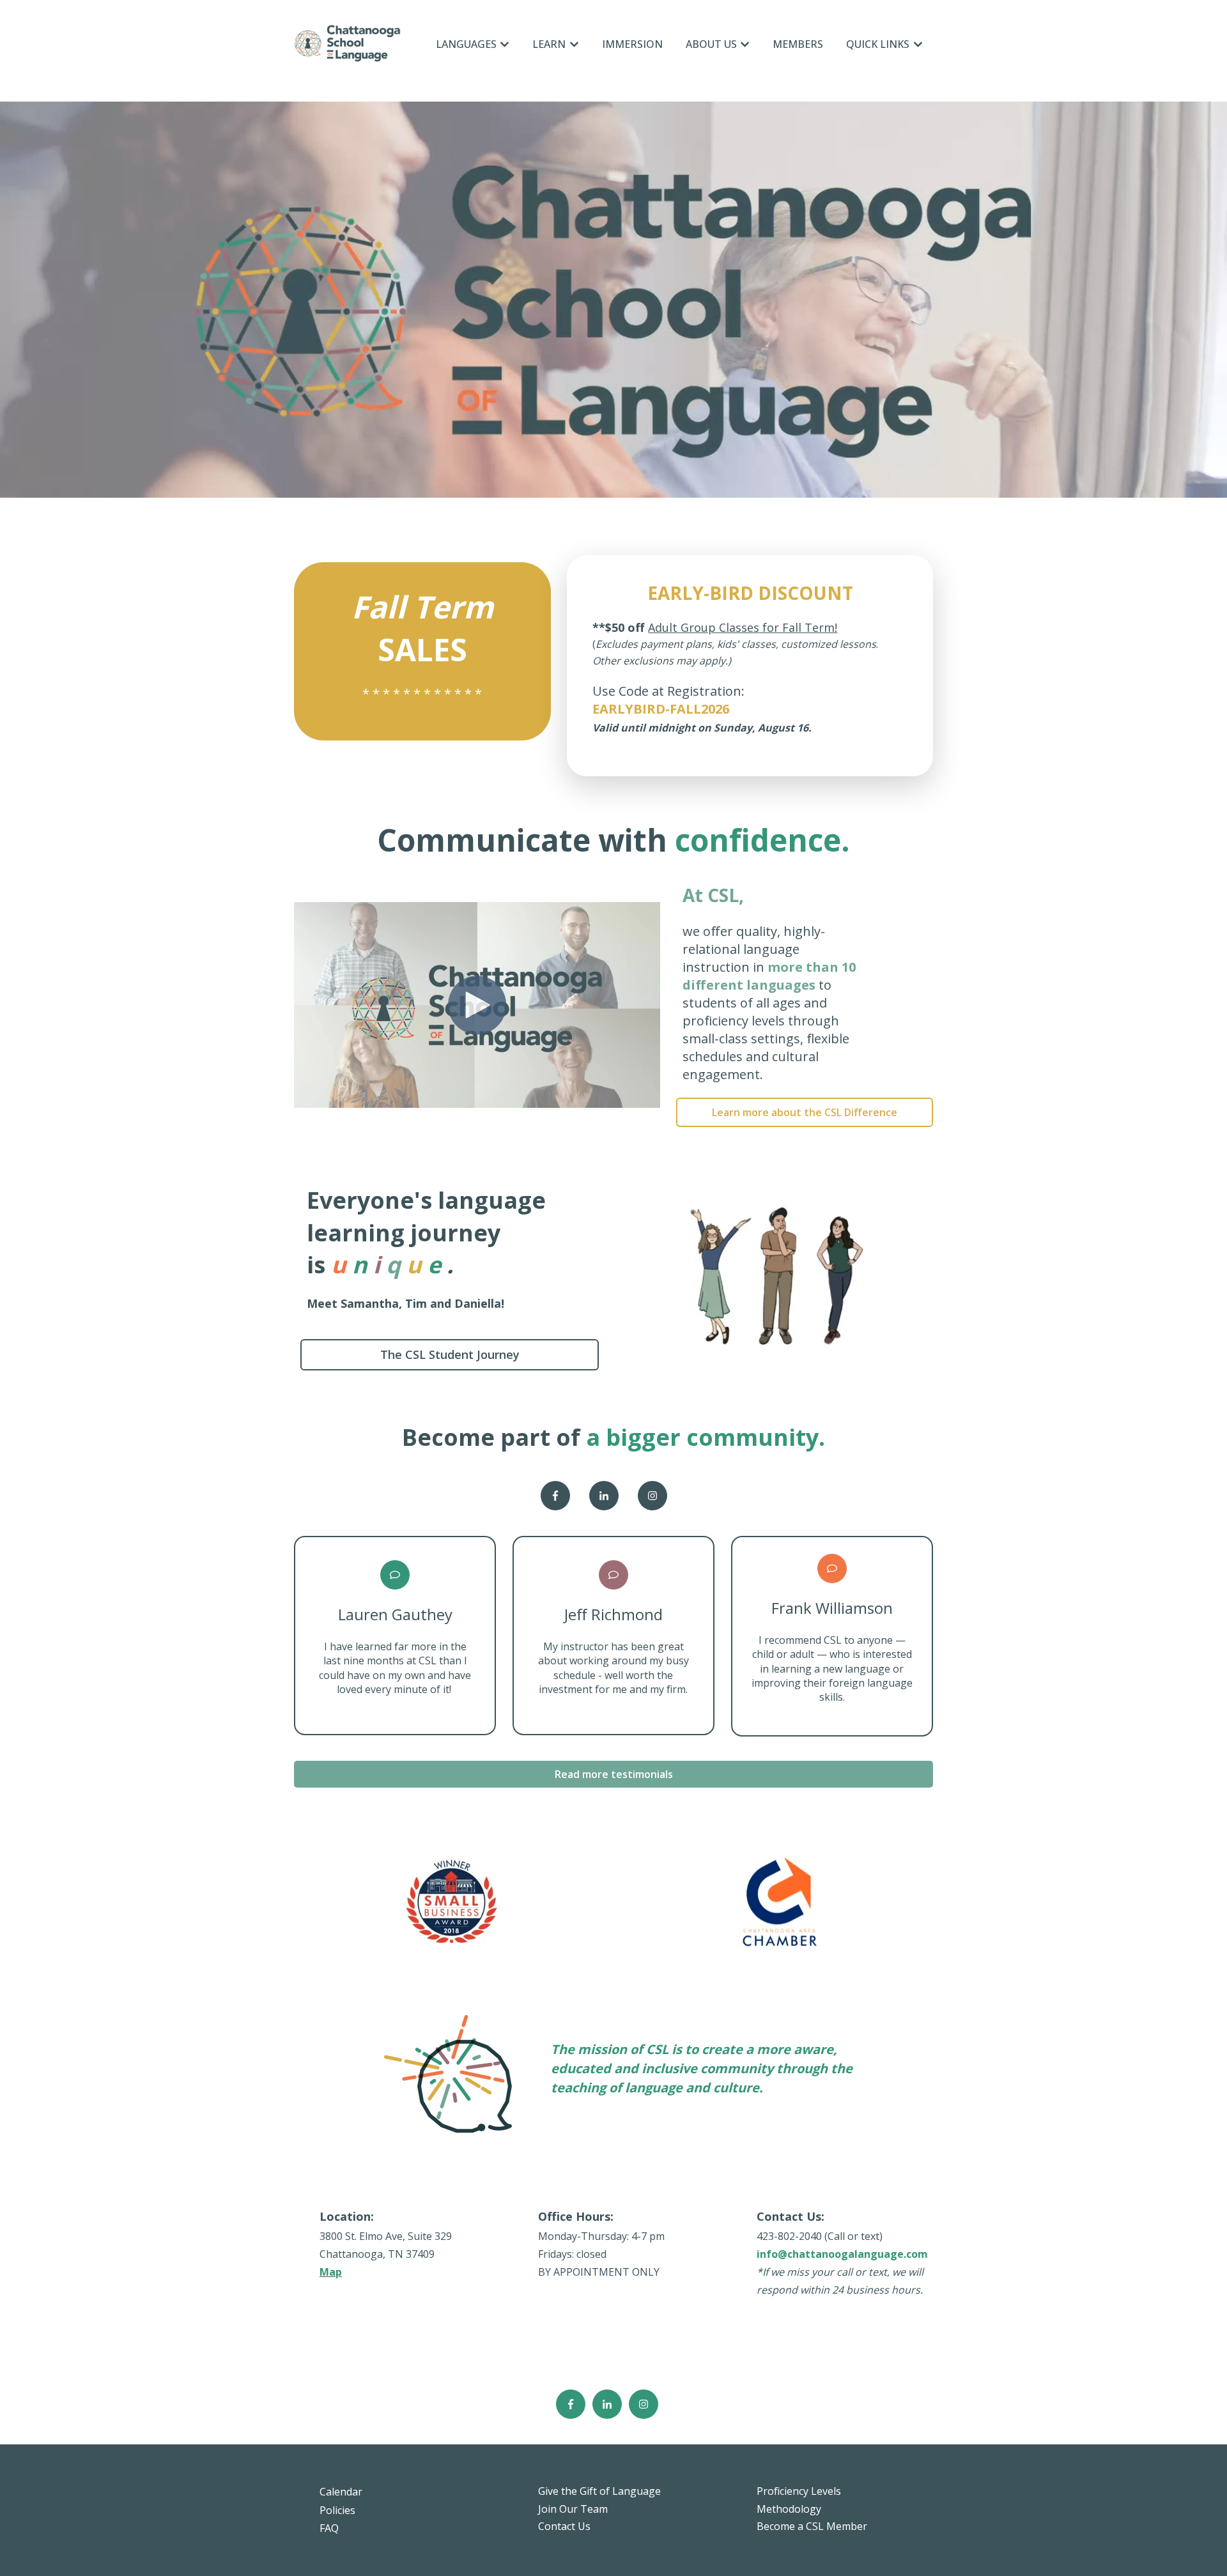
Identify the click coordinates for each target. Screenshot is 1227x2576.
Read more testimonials (614, 1774)
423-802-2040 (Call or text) (820, 2236)
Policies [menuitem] (337, 2510)
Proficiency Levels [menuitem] (799, 2491)
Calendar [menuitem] (341, 2492)
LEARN (549, 44)
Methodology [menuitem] (789, 2509)
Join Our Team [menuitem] (573, 2509)
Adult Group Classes (704, 627)
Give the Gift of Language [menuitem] (599, 2491)
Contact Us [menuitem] (564, 2526)
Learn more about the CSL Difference (805, 1112)
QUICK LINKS (878, 44)
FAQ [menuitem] (329, 2528)
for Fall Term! (798, 627)
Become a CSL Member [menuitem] (812, 2526)
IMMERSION (632, 44)
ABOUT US (711, 44)
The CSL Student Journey (450, 1354)
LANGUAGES (466, 44)
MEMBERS (798, 44)
